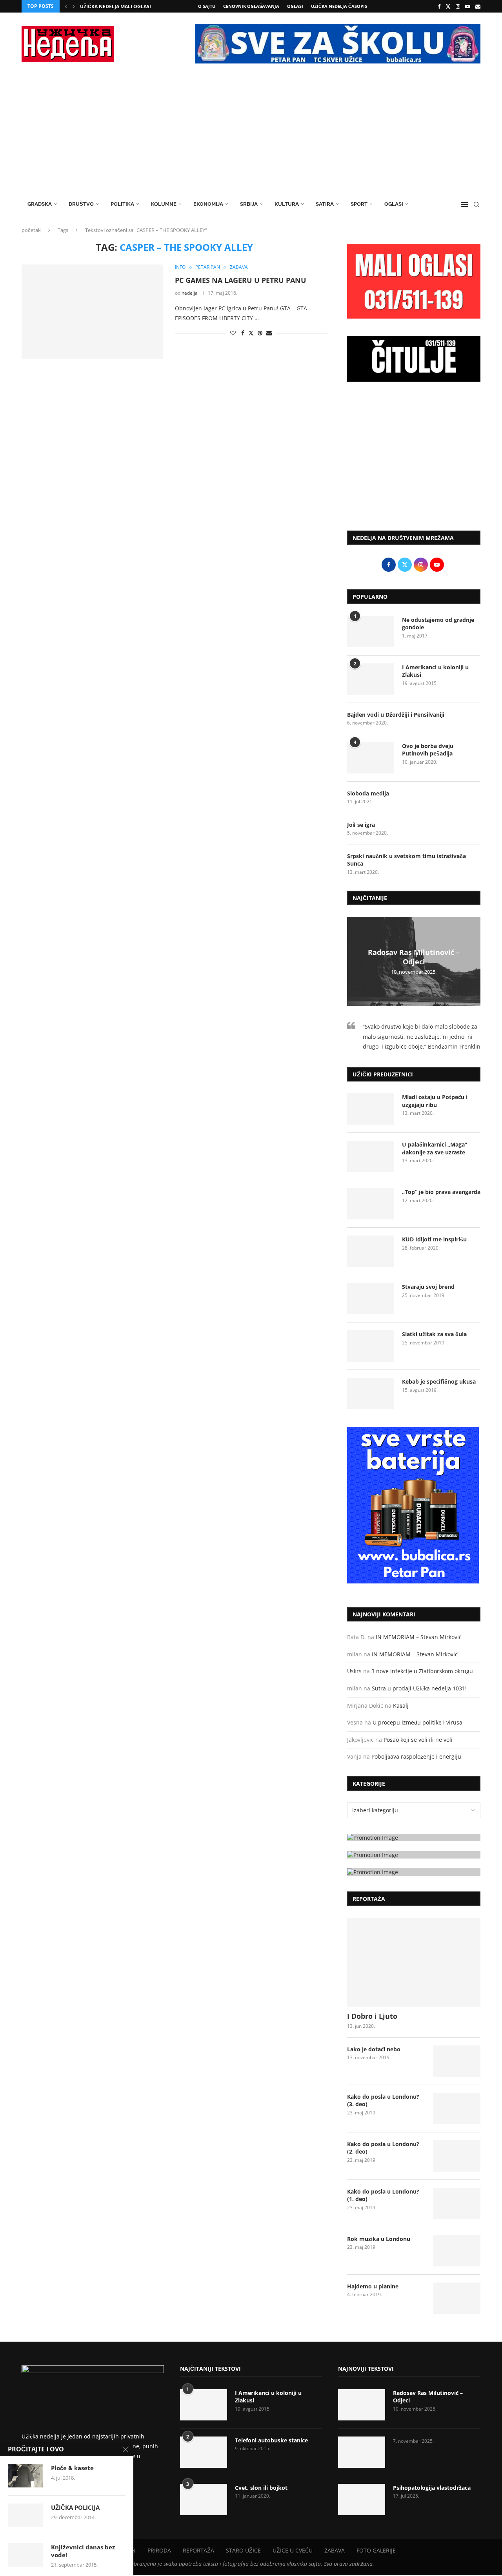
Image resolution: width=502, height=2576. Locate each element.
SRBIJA (249, 204)
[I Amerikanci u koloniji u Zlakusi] (371, 679)
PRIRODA (159, 2550)
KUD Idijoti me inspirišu (434, 1239)
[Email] (478, 6)
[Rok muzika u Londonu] (457, 2251)
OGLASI (295, 6)
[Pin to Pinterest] (260, 333)
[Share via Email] (269, 333)
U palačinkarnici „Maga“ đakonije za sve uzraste (435, 1148)
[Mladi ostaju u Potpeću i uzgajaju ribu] (371, 1109)
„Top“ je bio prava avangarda (441, 1192)
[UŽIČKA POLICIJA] (25, 2515)
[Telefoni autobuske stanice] (204, 2452)
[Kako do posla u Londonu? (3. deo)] (457, 2109)
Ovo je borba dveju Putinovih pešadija (428, 750)
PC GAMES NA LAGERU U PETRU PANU (241, 280)
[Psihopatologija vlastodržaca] (362, 2500)
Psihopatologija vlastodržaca (432, 2488)
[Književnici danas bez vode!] (25, 2555)
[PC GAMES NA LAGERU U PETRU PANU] (92, 312)
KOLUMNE (164, 204)
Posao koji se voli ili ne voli (418, 1740)
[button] (66, 6)
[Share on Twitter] (251, 333)
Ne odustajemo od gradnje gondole (438, 624)
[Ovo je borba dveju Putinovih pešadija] (371, 758)
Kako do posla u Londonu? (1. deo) (383, 2195)
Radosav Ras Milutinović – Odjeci (414, 957)
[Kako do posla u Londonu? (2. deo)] (457, 2156)
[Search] (477, 205)
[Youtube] (468, 6)
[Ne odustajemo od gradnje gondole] (371, 632)
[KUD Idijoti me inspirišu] (371, 1251)
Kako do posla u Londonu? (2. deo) (383, 2148)
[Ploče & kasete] (25, 2476)
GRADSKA (40, 204)
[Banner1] (414, 1838)
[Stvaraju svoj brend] (371, 1299)
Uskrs (354, 1671)
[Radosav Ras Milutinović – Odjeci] (362, 2405)
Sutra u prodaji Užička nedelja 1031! (419, 1688)
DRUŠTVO (81, 204)
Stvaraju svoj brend (428, 1287)
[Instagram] (458, 6)
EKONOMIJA (208, 204)
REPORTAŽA (198, 2550)
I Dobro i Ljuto (372, 2016)
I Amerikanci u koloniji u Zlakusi (435, 671)
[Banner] (414, 1872)
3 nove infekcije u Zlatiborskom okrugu (422, 1671)
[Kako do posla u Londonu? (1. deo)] (457, 2203)
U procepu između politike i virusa (417, 1722)
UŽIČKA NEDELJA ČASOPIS (339, 6)
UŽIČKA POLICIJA (75, 2507)
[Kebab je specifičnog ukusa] (371, 1393)
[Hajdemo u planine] (457, 2298)
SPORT (359, 204)
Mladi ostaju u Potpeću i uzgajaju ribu (435, 1101)
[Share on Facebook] (243, 333)
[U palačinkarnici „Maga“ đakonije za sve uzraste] (371, 1156)
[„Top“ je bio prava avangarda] (371, 1204)
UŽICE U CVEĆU (293, 2550)
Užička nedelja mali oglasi (115, 6)
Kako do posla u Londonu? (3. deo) (383, 2100)
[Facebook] (439, 6)
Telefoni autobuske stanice (271, 2440)
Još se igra (361, 825)
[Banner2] (414, 1855)
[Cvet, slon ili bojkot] (204, 2500)
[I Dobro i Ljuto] (414, 1962)
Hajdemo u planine (373, 2286)
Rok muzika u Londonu (379, 2239)
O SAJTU (207, 6)
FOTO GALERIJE (376, 2550)
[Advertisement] (251, 134)
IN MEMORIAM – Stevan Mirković (419, 1637)
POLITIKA (122, 204)
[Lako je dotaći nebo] (457, 2061)
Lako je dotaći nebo (374, 2049)
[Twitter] (448, 6)
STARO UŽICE (243, 2550)
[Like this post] (233, 333)
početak (31, 230)
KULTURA (287, 204)
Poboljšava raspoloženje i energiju (416, 1756)
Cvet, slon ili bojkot (261, 2488)
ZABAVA (335, 2550)
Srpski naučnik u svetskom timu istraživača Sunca (407, 860)
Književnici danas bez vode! (83, 2551)
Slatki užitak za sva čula (434, 1334)
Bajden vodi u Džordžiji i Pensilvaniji (396, 715)
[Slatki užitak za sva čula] (371, 1346)
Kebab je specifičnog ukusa (439, 1381)
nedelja (190, 293)
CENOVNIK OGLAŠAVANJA (251, 6)
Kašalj (401, 1706)
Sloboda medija (368, 793)
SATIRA (325, 204)
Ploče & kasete (72, 2468)
